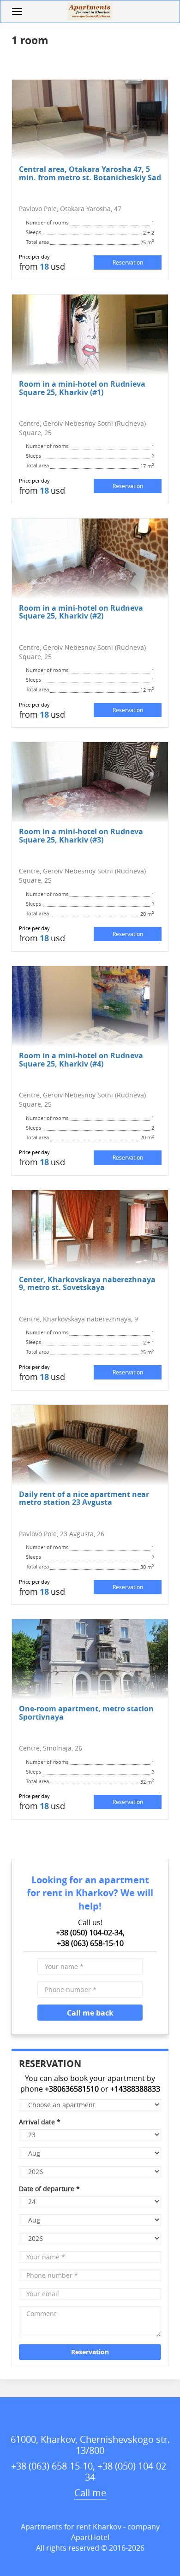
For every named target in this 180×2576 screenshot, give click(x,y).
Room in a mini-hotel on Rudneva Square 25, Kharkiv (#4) (81, 1059)
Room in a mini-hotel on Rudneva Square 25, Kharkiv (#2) (81, 612)
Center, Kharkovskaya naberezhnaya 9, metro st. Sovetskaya (87, 1283)
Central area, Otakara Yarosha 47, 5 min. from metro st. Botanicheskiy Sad (90, 173)
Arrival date (40, 2122)
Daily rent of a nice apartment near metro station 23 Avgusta (84, 1498)
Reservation (128, 262)
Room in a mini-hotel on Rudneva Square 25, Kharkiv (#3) (81, 835)
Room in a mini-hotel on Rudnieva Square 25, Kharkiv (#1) (82, 388)
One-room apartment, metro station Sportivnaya (86, 1712)
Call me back (90, 2013)
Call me (90, 2493)
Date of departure (49, 2189)
